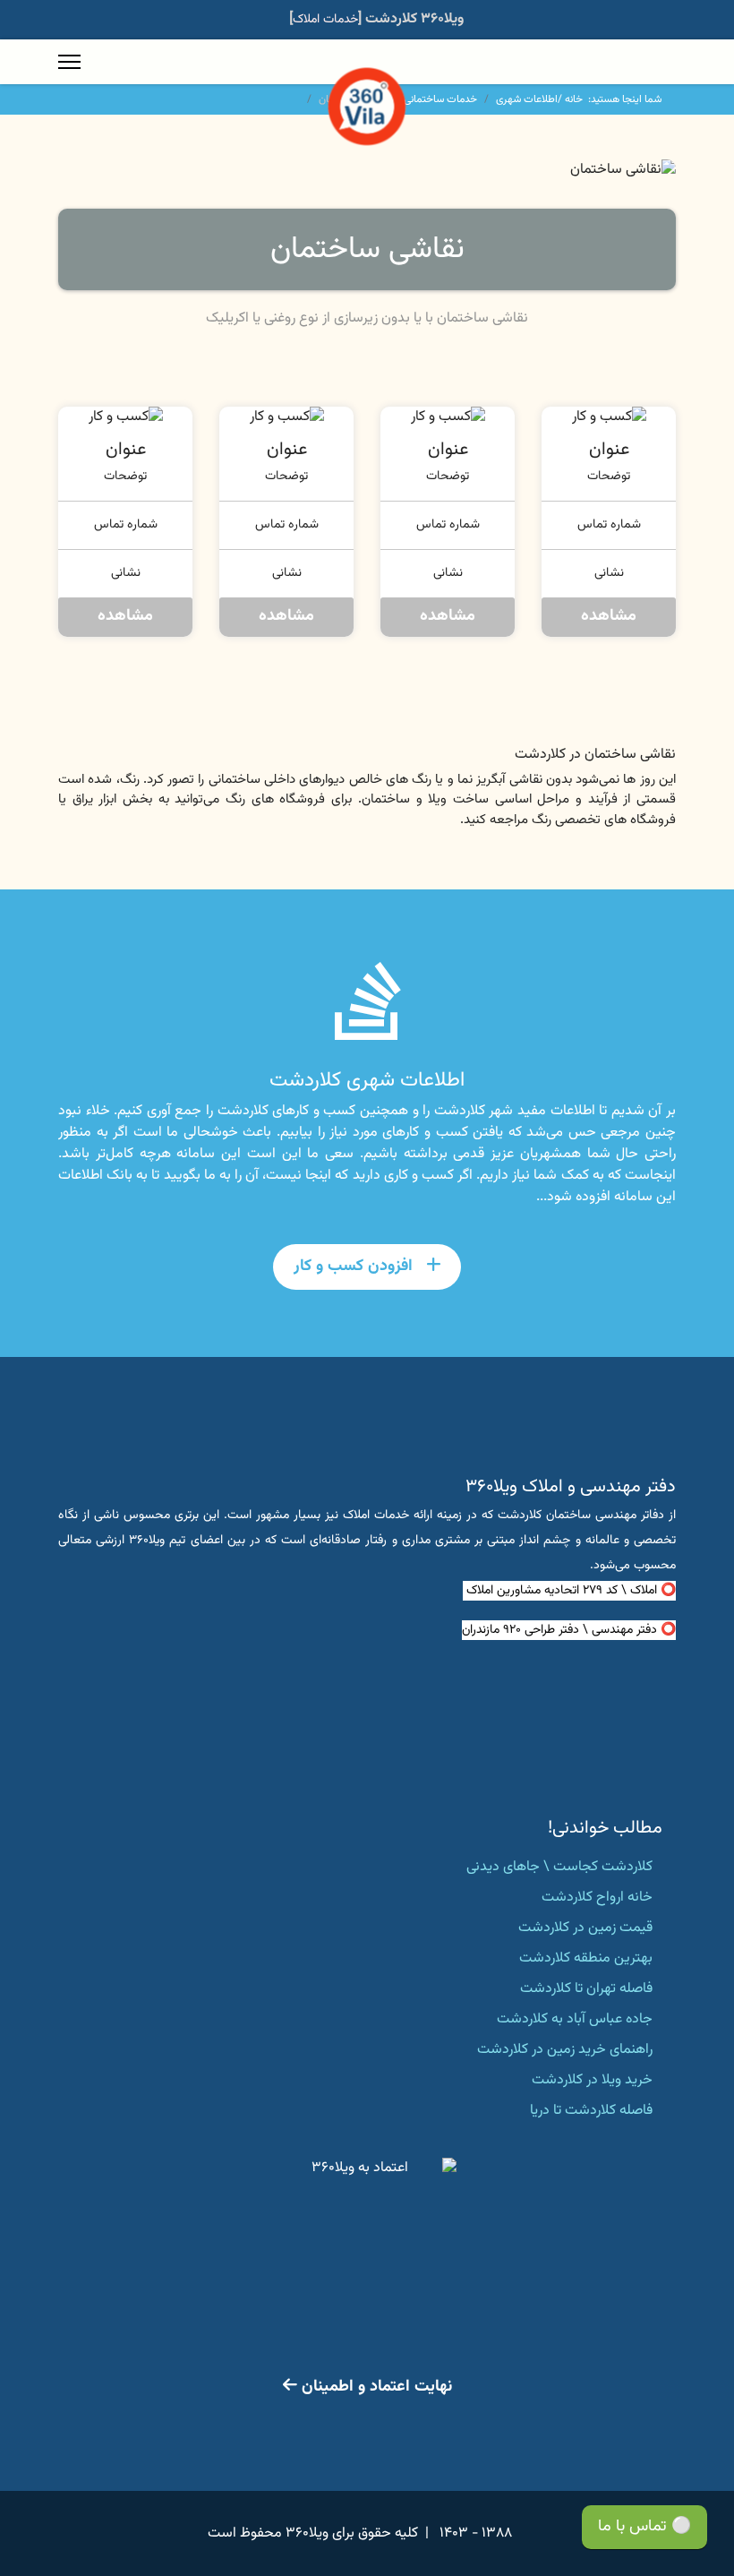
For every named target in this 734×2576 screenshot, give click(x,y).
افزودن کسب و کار (355, 1267)
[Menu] (69, 62)
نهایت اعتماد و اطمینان (375, 2387)
